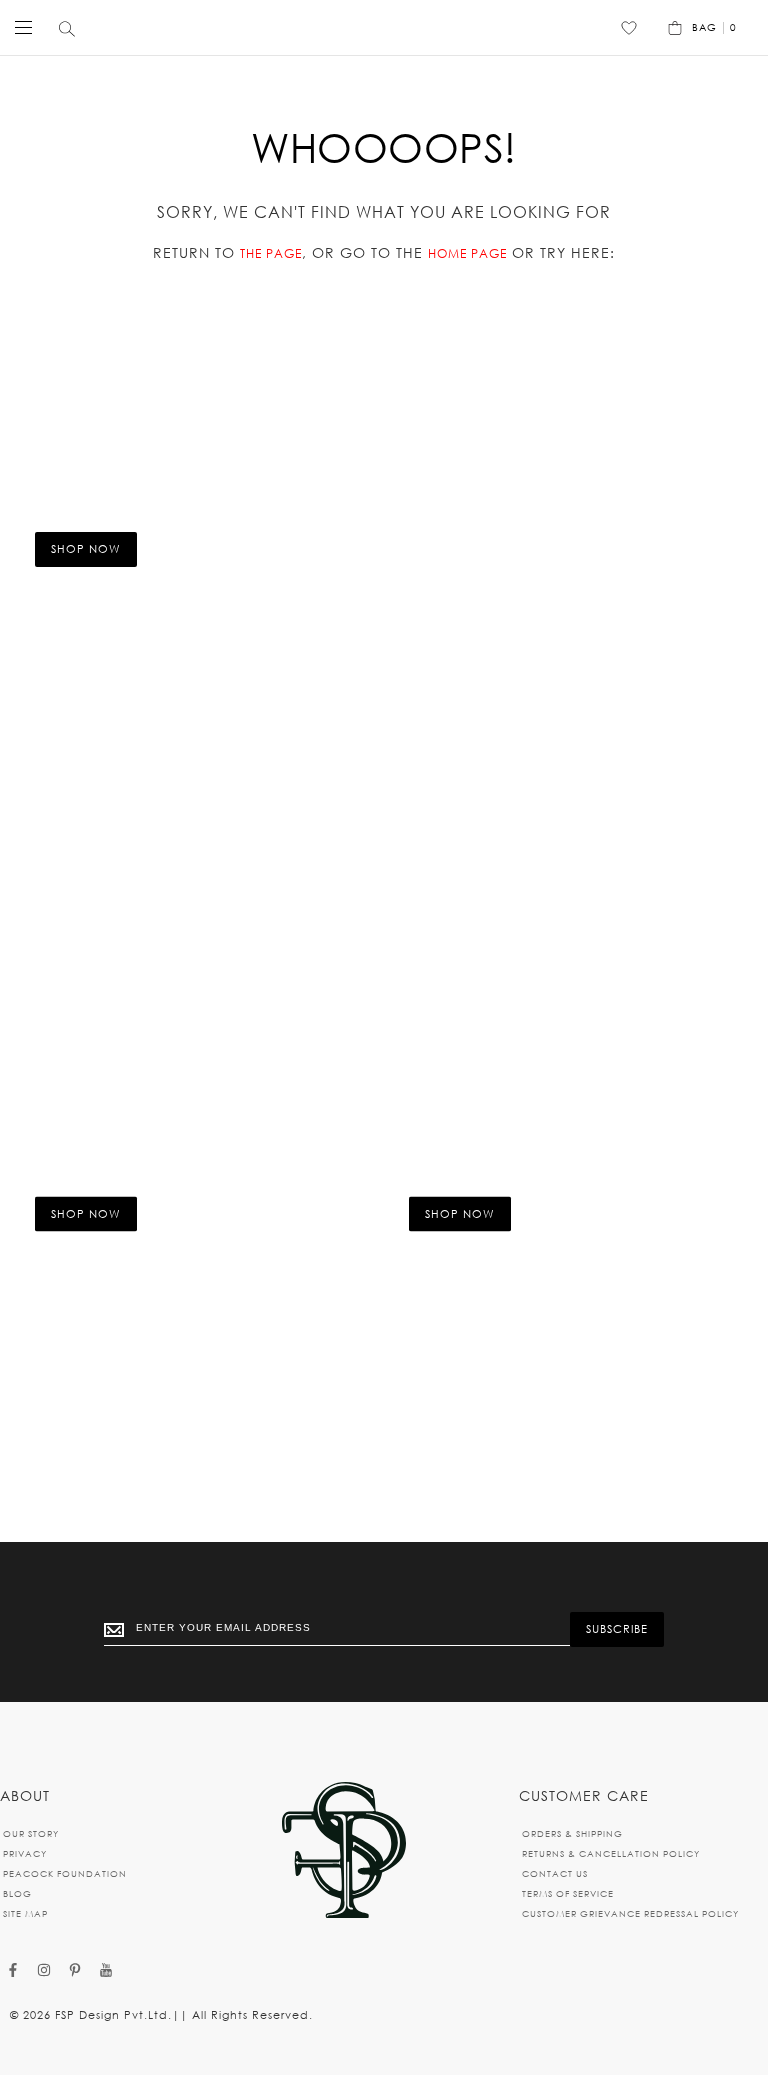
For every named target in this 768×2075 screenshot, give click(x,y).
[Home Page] (344, 1851)
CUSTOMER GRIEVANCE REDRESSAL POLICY (630, 1913)
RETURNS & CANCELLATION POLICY (611, 1853)
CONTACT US (555, 1873)
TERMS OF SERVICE (568, 1893)
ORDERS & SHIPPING (572, 1833)
